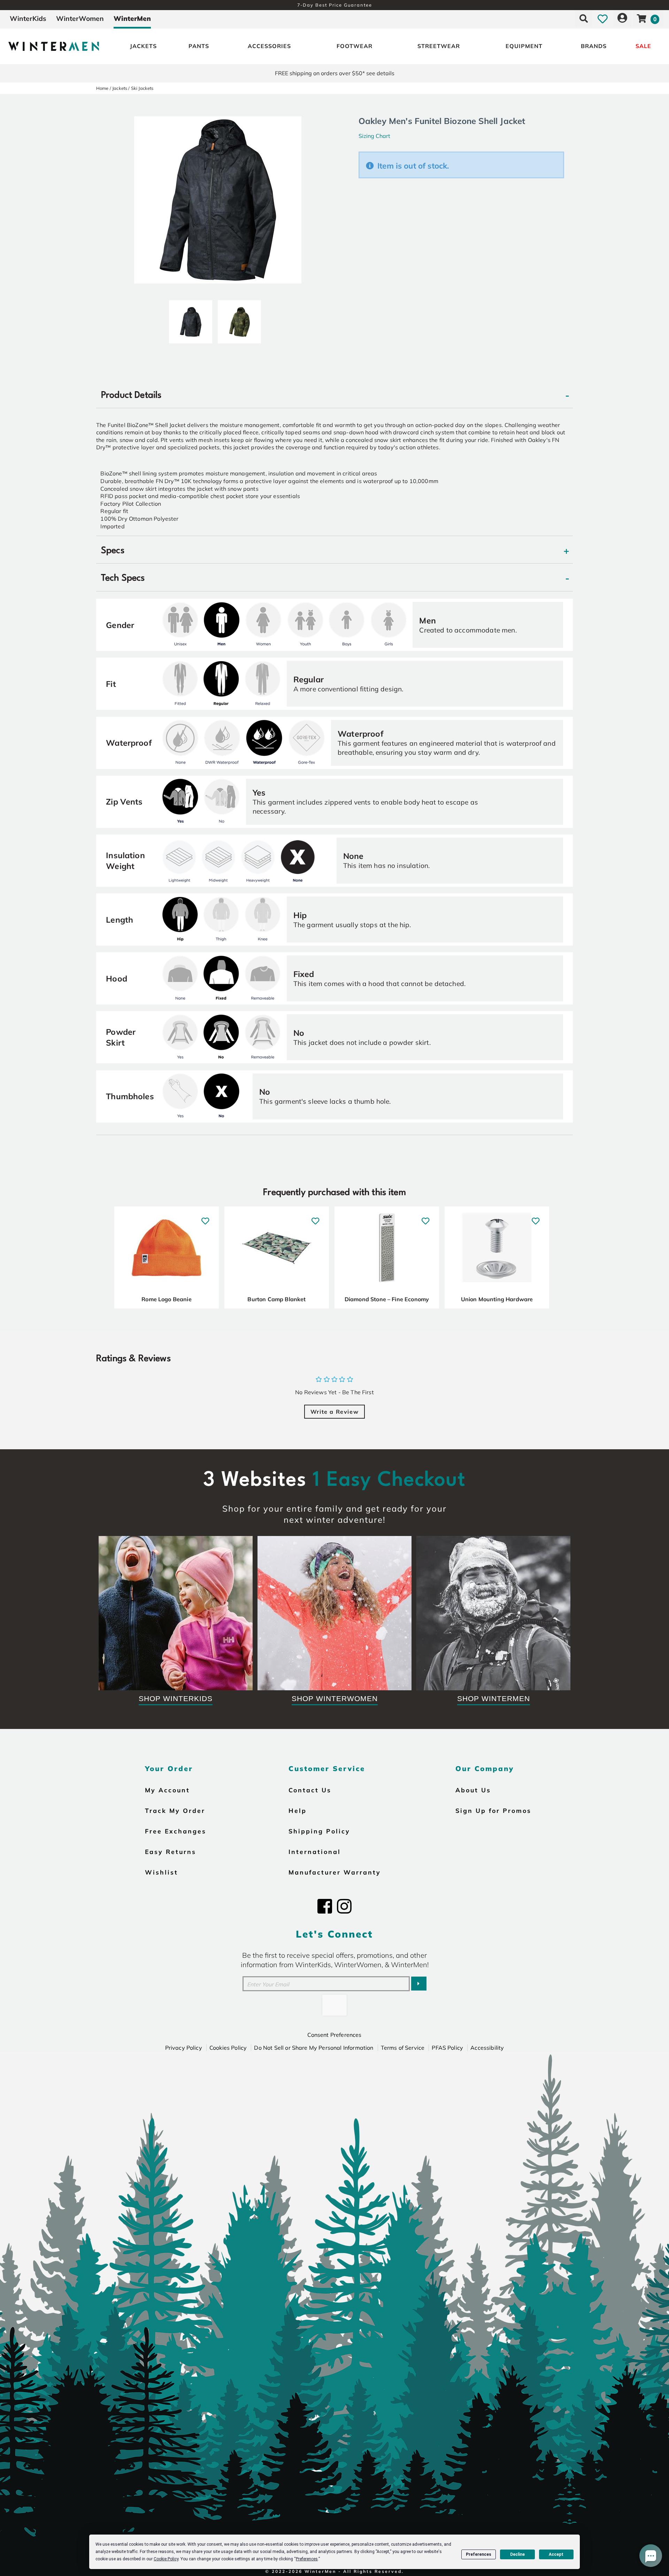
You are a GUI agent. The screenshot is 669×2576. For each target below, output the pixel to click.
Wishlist (162, 1872)
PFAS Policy (447, 2048)
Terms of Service (403, 2048)
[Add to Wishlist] (205, 1217)
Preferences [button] (307, 2559)
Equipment (524, 46)
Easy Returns (171, 1852)
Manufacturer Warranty (335, 1872)
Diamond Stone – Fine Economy (387, 1299)
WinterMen (132, 18)
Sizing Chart (374, 136)
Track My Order (175, 1810)
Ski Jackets (142, 88)
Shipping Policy (319, 1831)
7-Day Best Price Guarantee (335, 5)
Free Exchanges (176, 1831)
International (315, 1852)
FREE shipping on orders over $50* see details (335, 73)
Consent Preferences (334, 2035)
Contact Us (310, 1790)
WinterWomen (80, 18)
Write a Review (334, 1412)
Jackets (143, 46)
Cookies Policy (228, 2048)
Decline (517, 2554)
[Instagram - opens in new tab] (344, 1906)
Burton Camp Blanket (276, 1299)
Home (102, 88)
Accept (556, 2554)
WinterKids (28, 18)
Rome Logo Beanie (167, 1299)
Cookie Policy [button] (166, 2559)
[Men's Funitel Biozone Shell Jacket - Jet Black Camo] (191, 319)
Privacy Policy (184, 2048)
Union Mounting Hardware (497, 1299)
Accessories (269, 46)
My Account (167, 1790)
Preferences (479, 2554)
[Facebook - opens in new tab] (325, 1906)
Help (298, 1810)
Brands (594, 46)
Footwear (355, 46)
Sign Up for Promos (493, 1810)
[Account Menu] (622, 18)
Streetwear (439, 46)
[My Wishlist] (603, 18)
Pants (199, 46)
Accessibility (487, 2048)
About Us (473, 1790)
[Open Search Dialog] (584, 18)
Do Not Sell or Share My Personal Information (314, 2048)
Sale (643, 46)
